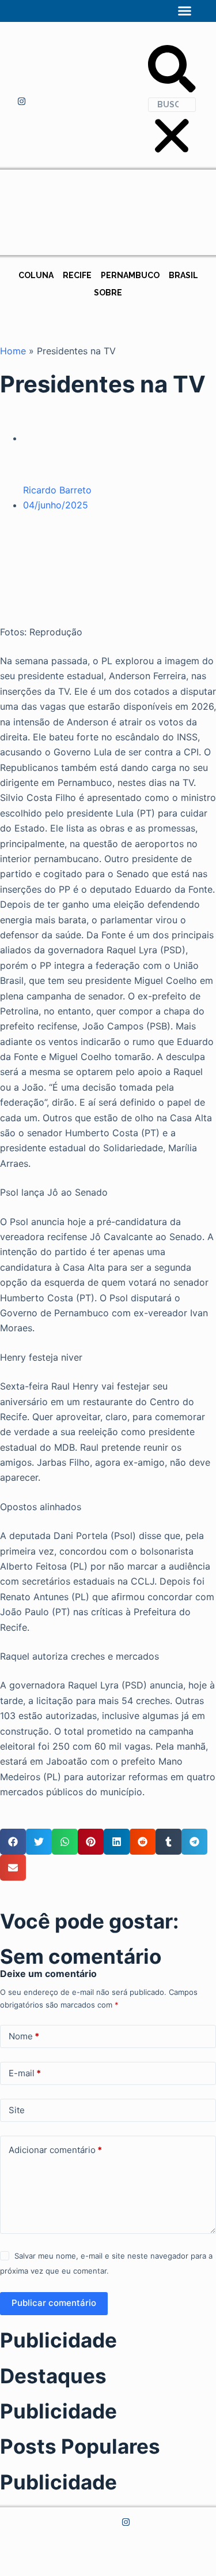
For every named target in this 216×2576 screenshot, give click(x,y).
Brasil (183, 275)
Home (13, 351)
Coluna (36, 275)
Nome (24, 2036)
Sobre (108, 293)
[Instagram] (22, 102)
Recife (77, 275)
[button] (185, 11)
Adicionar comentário (55, 2150)
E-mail (25, 2073)
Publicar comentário (54, 2303)
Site (17, 2110)
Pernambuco (130, 275)
